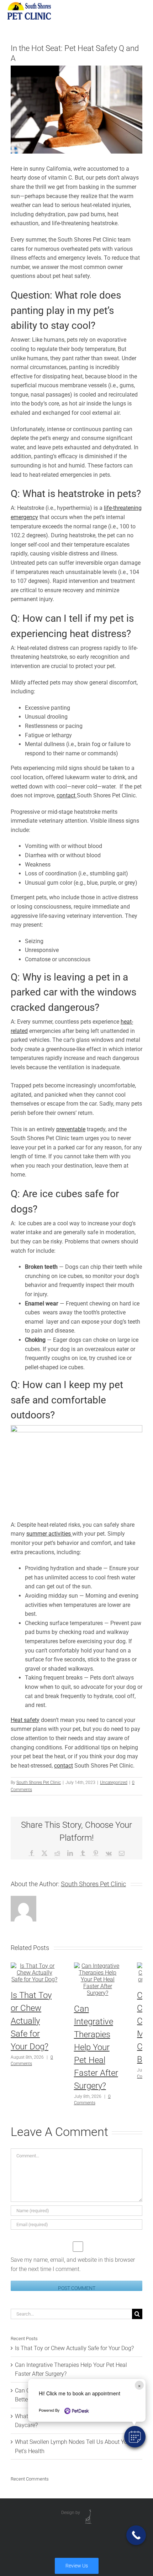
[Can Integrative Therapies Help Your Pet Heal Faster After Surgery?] (98, 1966)
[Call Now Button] (136, 2535)
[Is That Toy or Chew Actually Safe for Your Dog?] (35, 1966)
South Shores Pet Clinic (39, 1783)
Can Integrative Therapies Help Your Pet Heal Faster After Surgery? (96, 2047)
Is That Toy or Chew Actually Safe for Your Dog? (31, 2021)
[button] (135, 2437)
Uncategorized (114, 1783)
